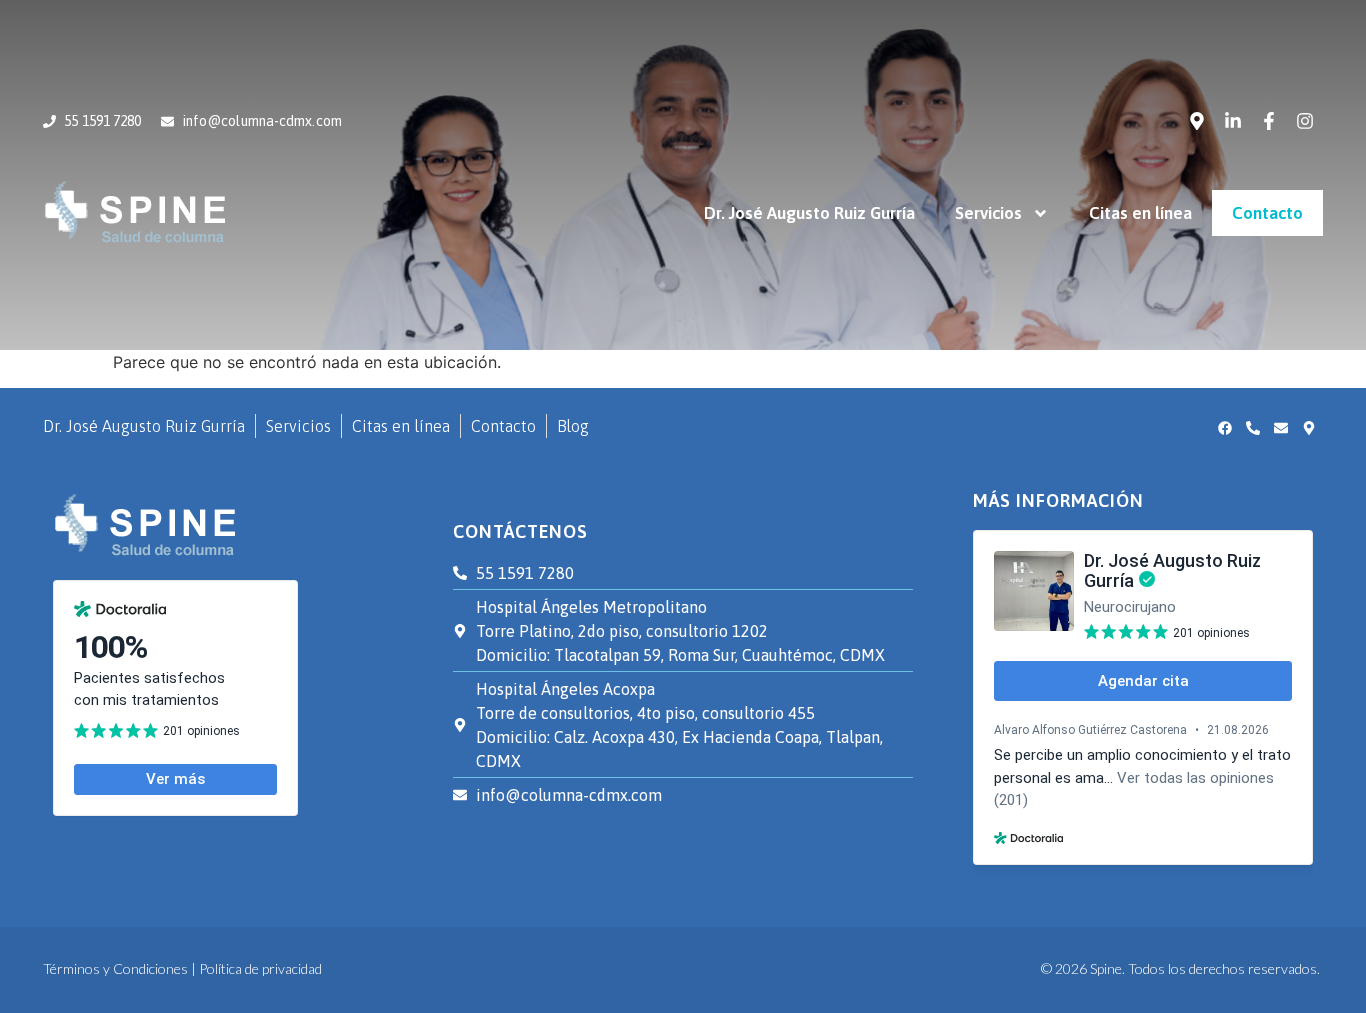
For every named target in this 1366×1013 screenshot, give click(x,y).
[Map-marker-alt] (1197, 121)
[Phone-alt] (1253, 428)
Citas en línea (1140, 213)
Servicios (988, 213)
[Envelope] (1281, 428)
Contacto (1267, 213)
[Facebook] (1225, 428)
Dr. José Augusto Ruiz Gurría (809, 213)
